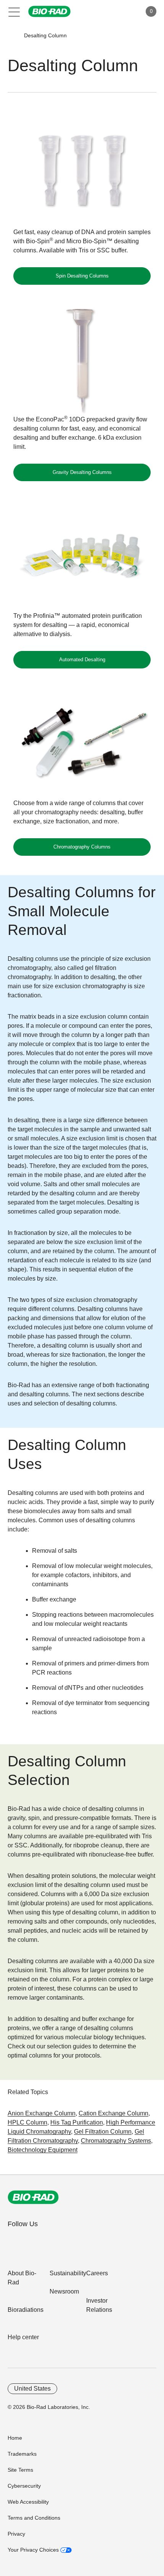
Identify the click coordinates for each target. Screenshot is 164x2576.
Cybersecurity (24, 2486)
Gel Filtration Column (103, 2132)
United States (32, 2389)
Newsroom (64, 2291)
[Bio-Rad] (33, 2197)
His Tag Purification (77, 2122)
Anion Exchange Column (42, 2113)
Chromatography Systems (116, 2141)
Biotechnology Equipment (43, 2150)
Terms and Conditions (34, 2518)
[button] (12, 36)
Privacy (16, 2534)
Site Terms (20, 2470)
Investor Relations (99, 2305)
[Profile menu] (125, 11)
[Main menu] (14, 11)
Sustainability (68, 2273)
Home (15, 2438)
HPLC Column (27, 2122)
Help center (23, 2337)
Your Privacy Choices (34, 2550)
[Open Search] (109, 11)
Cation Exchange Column (113, 2113)
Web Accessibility (28, 2502)
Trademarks (22, 2454)
